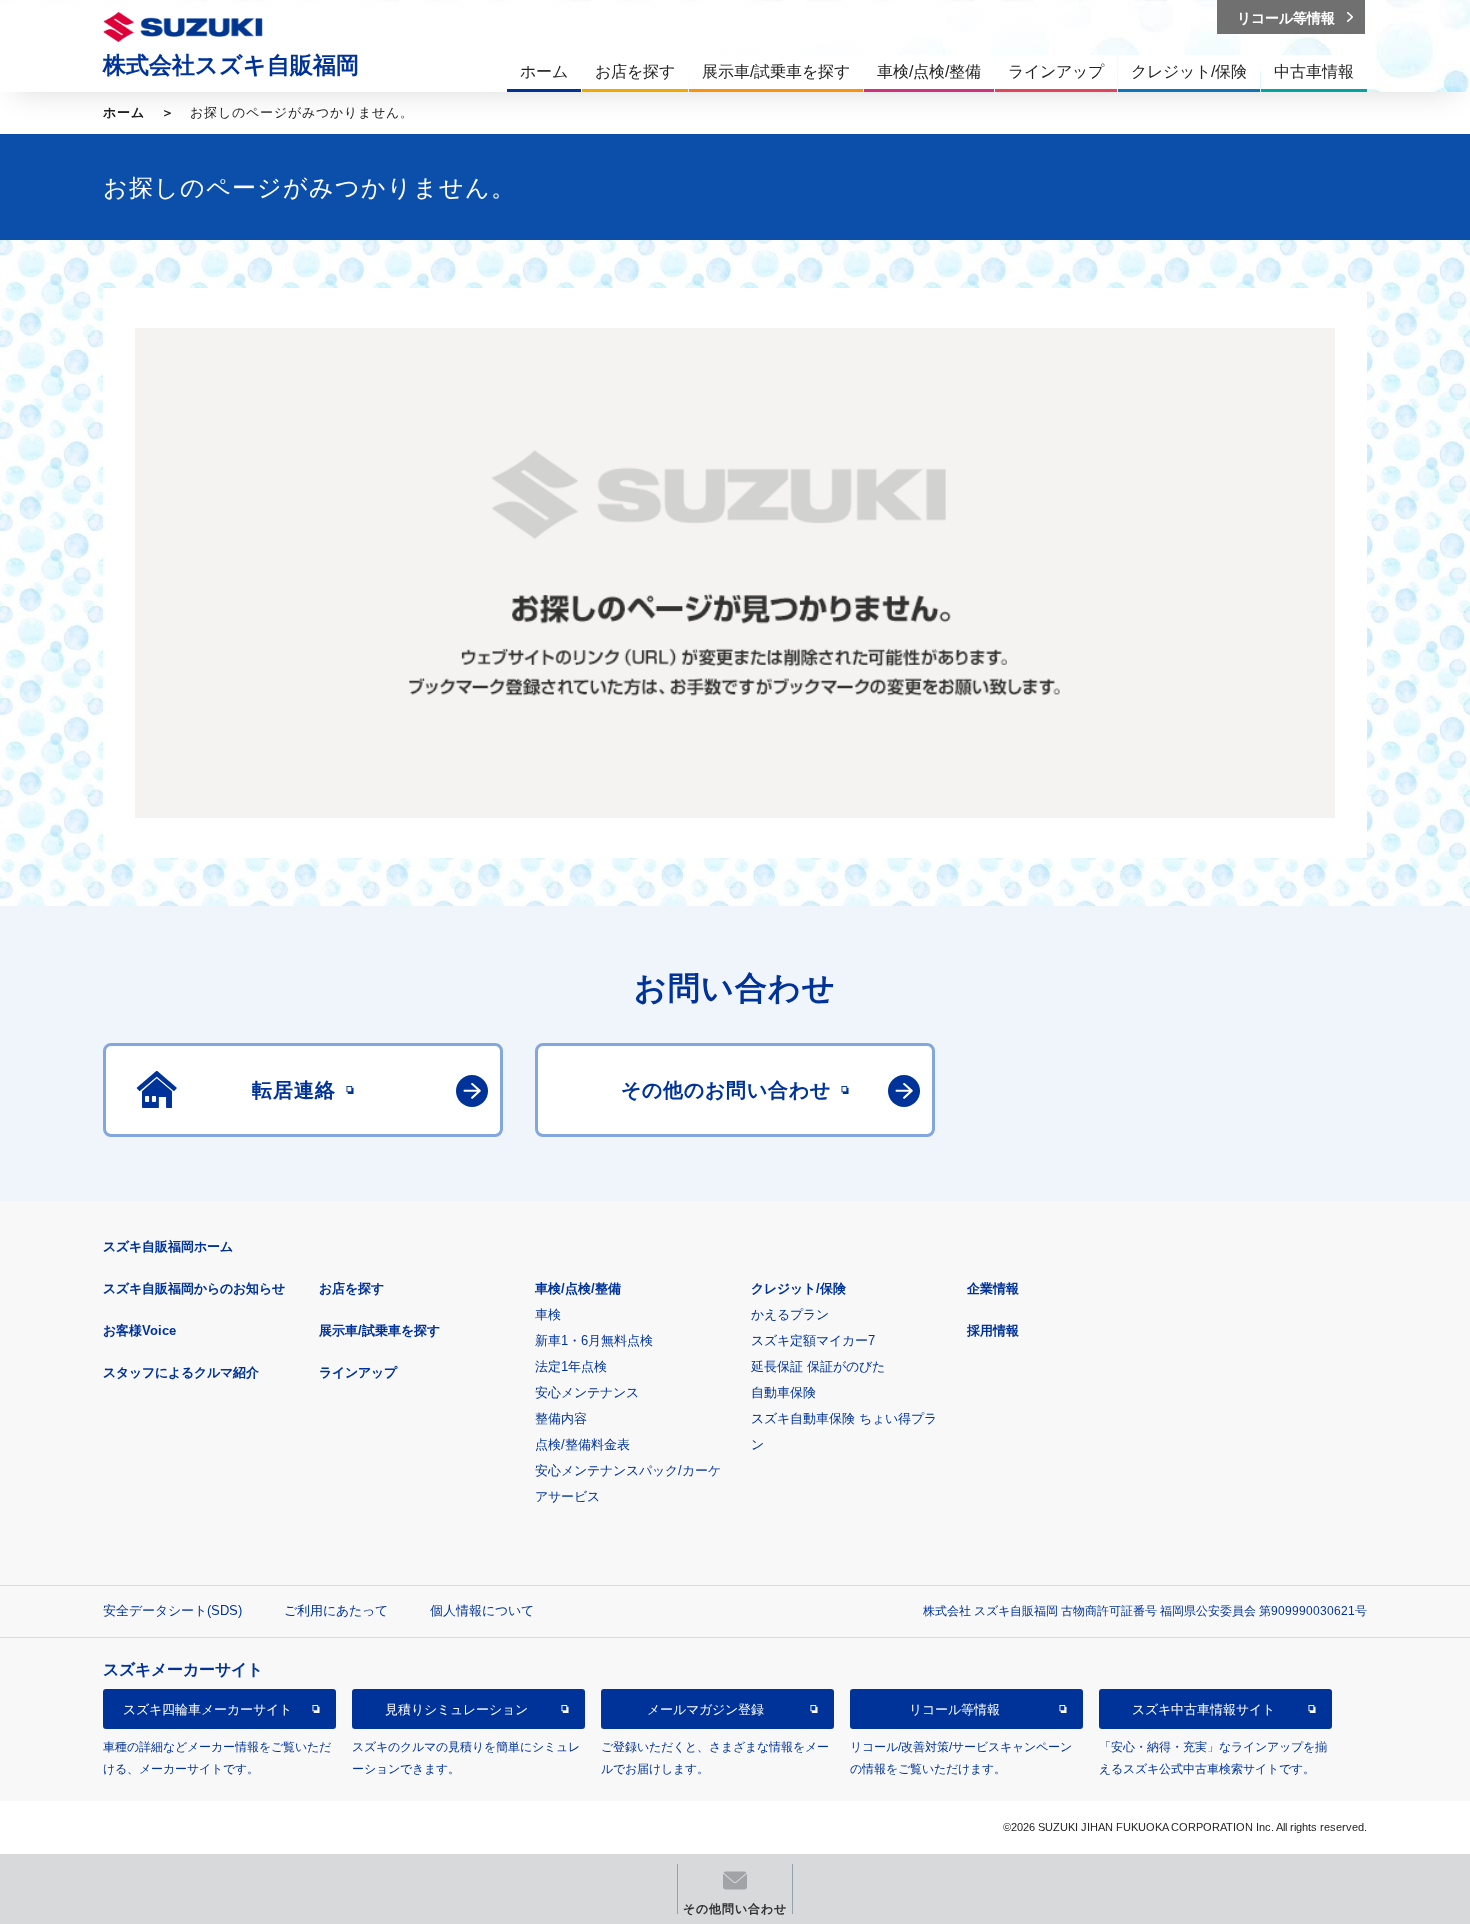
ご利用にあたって (336, 1610)
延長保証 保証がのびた (818, 1366)
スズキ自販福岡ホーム (168, 1246)
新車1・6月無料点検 (594, 1340)
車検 (548, 1314)
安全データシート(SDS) (172, 1610)
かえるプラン (790, 1314)
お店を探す (351, 1288)
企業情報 (993, 1288)
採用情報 (993, 1330)
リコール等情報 (954, 1709)
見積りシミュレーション (456, 1709)
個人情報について (482, 1610)
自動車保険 (783, 1392)
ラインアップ (358, 1372)
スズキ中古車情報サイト (1203, 1709)
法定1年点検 (571, 1366)
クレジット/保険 (798, 1288)
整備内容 (561, 1418)
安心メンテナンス (587, 1392)
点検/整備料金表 (582, 1444)
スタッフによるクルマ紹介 (181, 1372)
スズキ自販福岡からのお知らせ (194, 1288)
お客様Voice (139, 1330)
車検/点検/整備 (578, 1288)
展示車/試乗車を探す (379, 1330)
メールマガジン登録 (705, 1709)
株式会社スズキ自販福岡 (231, 65)
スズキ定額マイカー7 (813, 1340)
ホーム (124, 112)
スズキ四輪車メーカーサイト (207, 1709)
